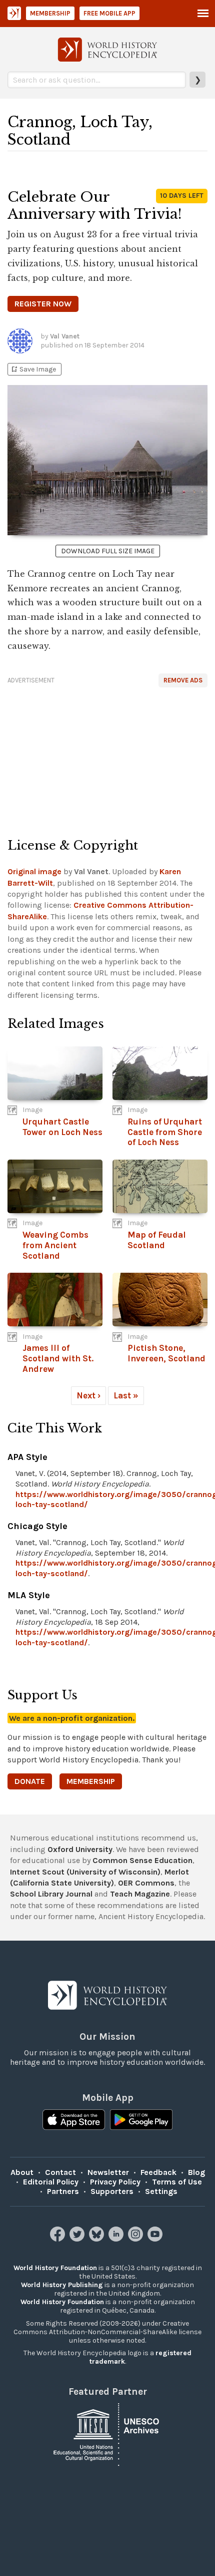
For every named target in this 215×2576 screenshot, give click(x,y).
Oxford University (80, 1849)
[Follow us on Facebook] (59, 2239)
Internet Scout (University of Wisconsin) (85, 1872)
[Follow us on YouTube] (156, 2239)
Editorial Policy (51, 2182)
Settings (161, 2191)
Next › (88, 1395)
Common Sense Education (142, 1860)
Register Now (43, 304)
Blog (196, 2172)
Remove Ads (183, 680)
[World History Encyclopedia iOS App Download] (74, 2121)
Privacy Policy (115, 2182)
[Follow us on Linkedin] (117, 2239)
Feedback (158, 2172)
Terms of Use (177, 2182)
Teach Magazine (140, 1894)
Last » (126, 1395)
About (22, 2172)
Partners (63, 2191)
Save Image (33, 369)
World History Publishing (62, 2285)
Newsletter (108, 2172)
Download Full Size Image (108, 551)
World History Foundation (55, 2268)
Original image (34, 871)
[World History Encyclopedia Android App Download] (141, 2121)
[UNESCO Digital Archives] (107, 2434)
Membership (50, 13)
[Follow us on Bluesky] (98, 2239)
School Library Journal (51, 1894)
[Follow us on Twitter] (78, 2239)
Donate (30, 1781)
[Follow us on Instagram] (137, 2239)
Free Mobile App (109, 13)
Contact (60, 2172)
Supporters (112, 2191)
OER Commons (146, 1883)
